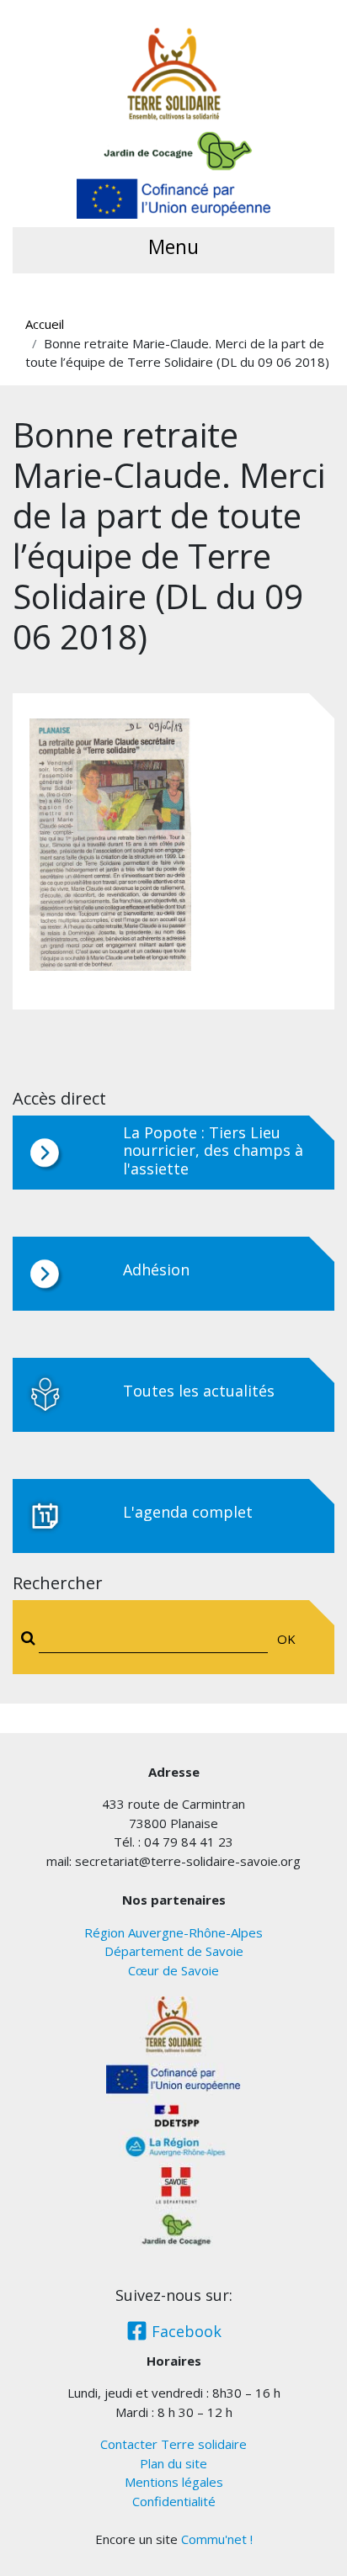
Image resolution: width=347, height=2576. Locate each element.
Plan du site (173, 2463)
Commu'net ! (217, 2539)
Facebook (184, 2331)
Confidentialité (174, 2501)
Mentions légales (174, 2482)
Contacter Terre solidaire (173, 2444)
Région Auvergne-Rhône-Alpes (173, 1932)
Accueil (45, 324)
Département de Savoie (174, 1951)
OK (286, 1639)
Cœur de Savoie (173, 1970)
